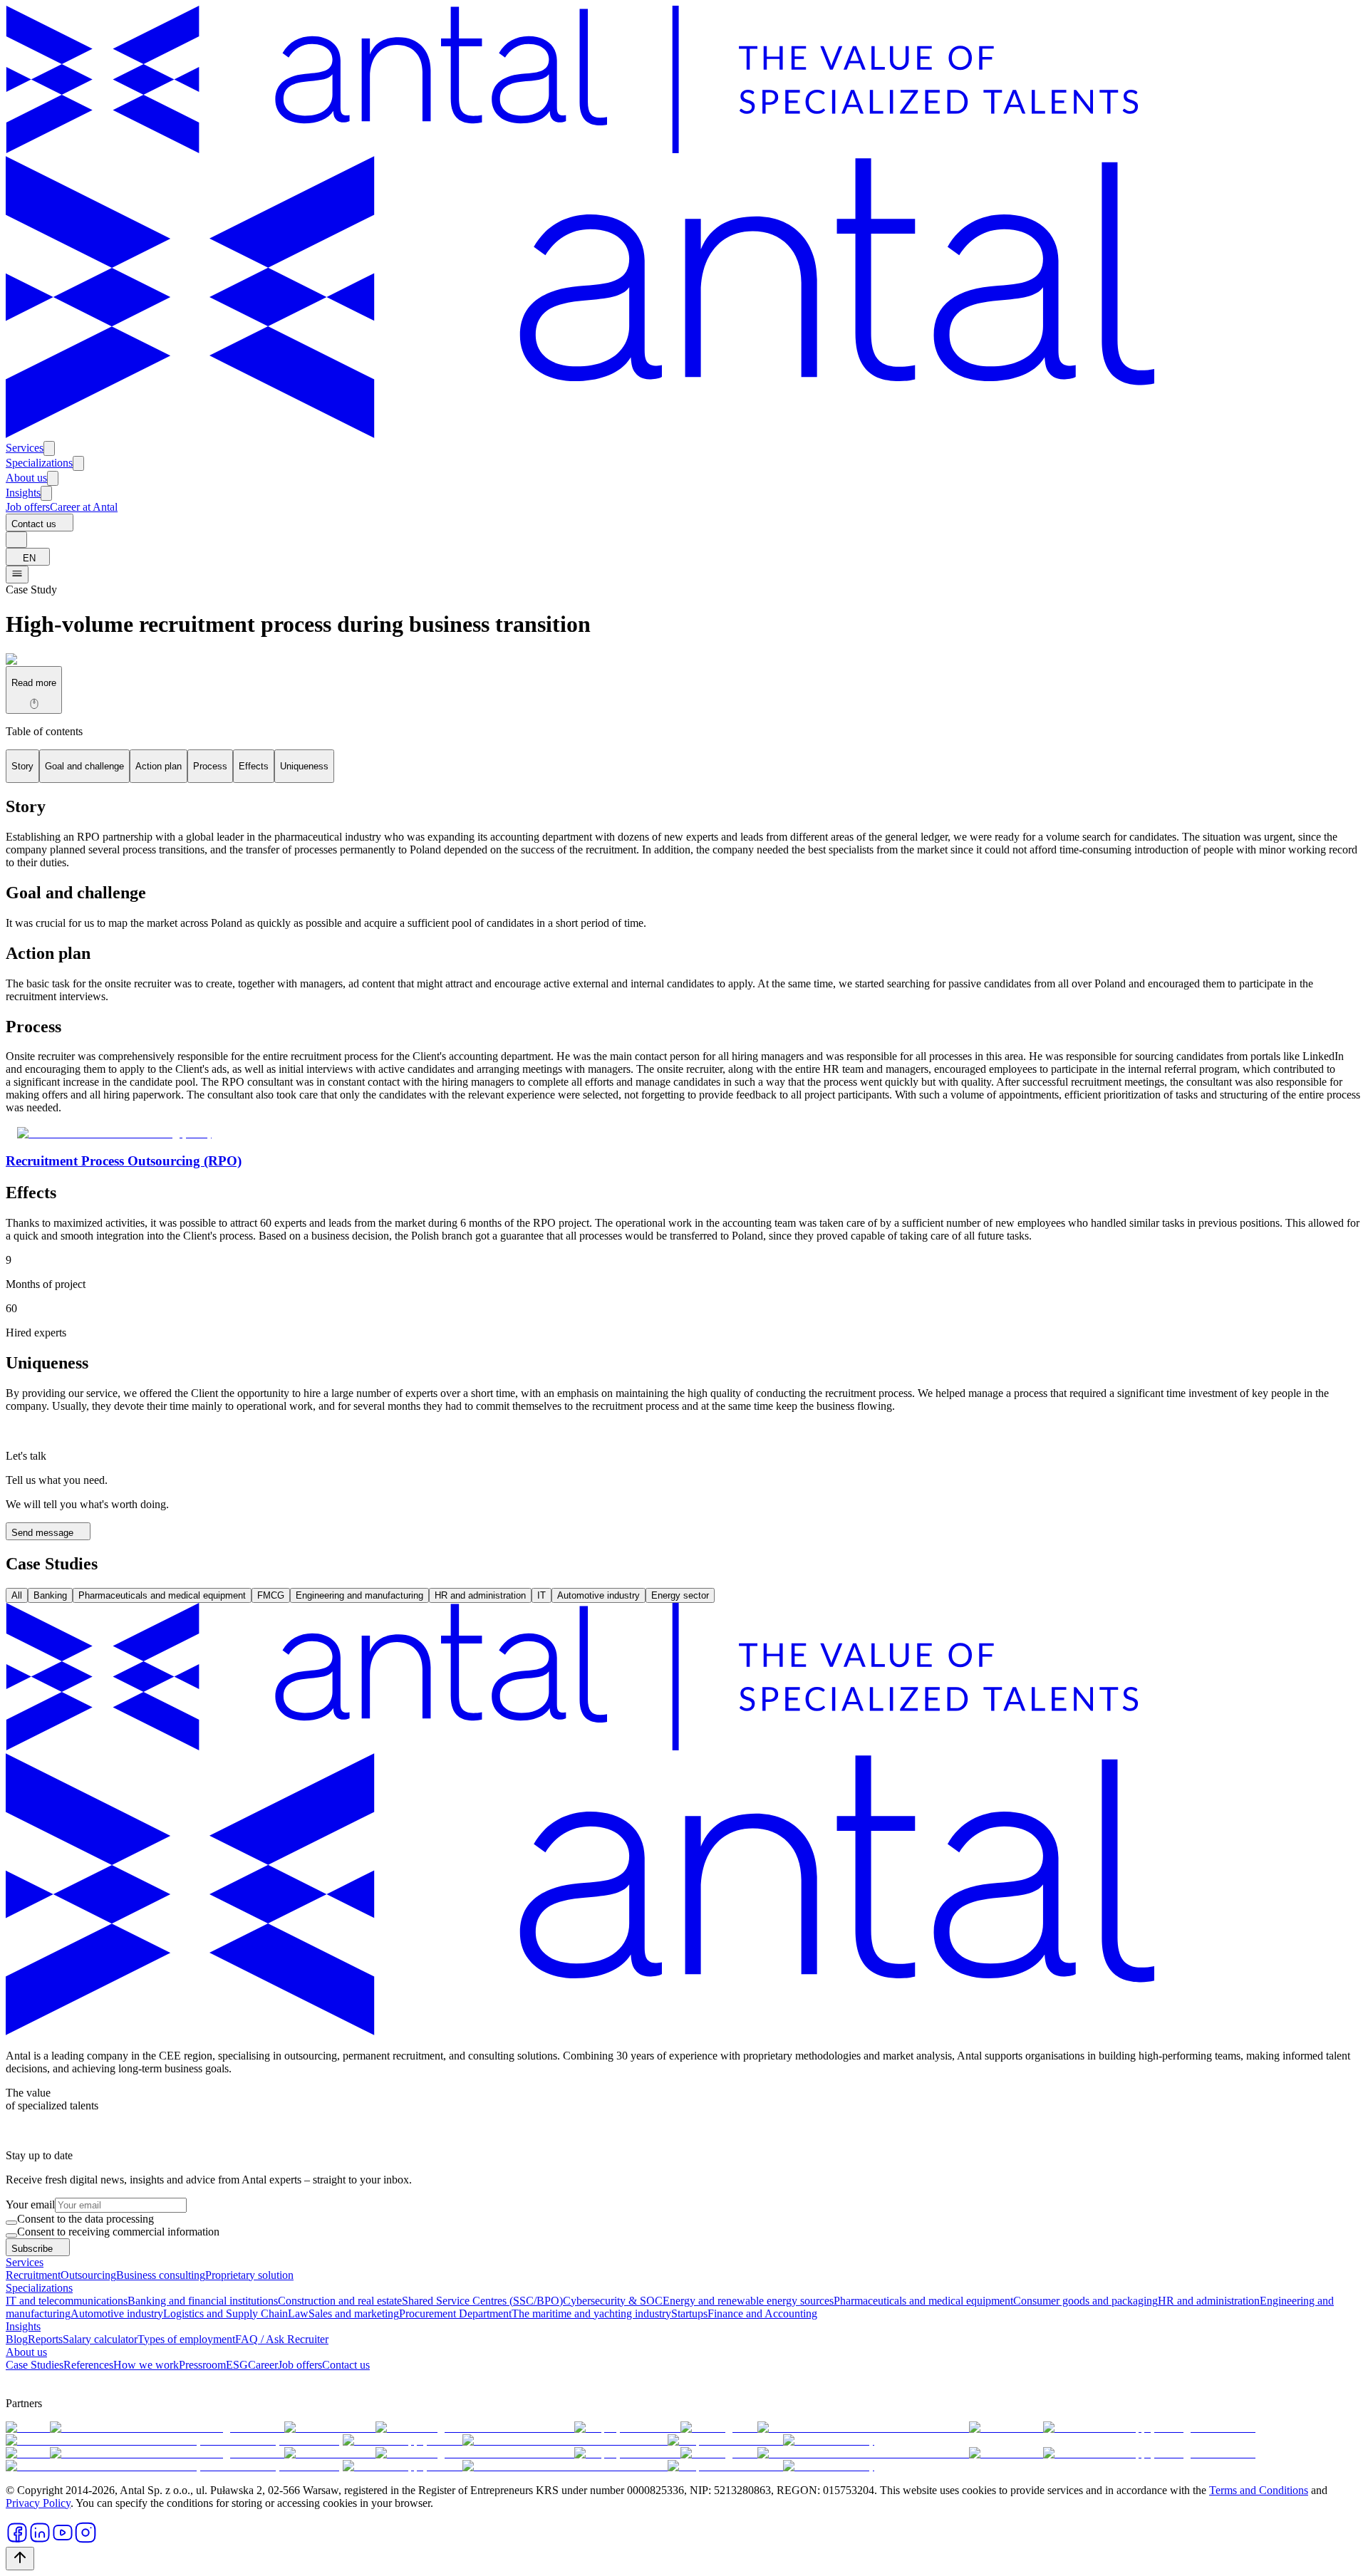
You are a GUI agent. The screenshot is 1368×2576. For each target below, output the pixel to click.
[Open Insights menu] (46, 493)
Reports (45, 2339)
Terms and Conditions (1259, 2490)
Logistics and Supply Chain (226, 2313)
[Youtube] (63, 2540)
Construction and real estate (340, 2301)
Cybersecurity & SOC (613, 2301)
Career (263, 2365)
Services (25, 448)
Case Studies (35, 2365)
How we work (146, 2365)
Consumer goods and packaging (1085, 2301)
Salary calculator (100, 2339)
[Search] (16, 540)
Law (298, 2313)
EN (29, 558)
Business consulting (161, 2275)
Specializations (39, 463)
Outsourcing (88, 2275)
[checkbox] (11, 2223)
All (17, 1595)
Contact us (34, 524)
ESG (237, 2365)
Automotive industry (598, 1595)
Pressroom (202, 2365)
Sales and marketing (354, 2313)
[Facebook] (17, 2540)
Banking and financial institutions (203, 2301)
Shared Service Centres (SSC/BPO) (482, 2301)
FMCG (271, 1595)
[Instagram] (85, 2540)
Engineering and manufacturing (359, 1595)
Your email (30, 2204)
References (88, 2365)
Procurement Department (455, 2313)
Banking (50, 1595)
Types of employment (186, 2339)
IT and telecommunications (67, 2301)
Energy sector (680, 1595)
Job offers (28, 507)
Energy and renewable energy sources (748, 2301)
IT (541, 1595)
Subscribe (32, 2249)
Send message (42, 1533)
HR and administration (480, 1595)
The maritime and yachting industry (591, 2313)
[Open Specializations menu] (78, 463)
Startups (689, 2313)
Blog (17, 2339)
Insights (23, 493)
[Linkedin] (40, 2540)
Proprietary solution (249, 2275)
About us (26, 478)
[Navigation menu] (17, 575)
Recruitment (33, 2275)
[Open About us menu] (53, 478)
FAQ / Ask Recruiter (282, 2339)
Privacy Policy (38, 2503)
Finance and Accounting (762, 2313)
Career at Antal (84, 507)
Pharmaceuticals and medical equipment (162, 1595)
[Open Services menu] (49, 448)
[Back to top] (20, 2559)
